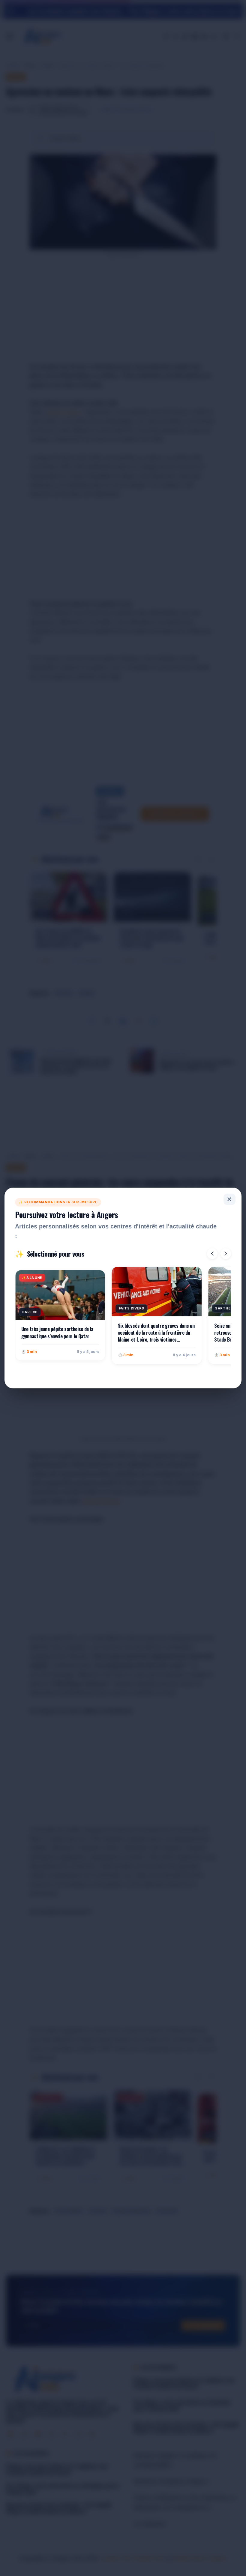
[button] (212, 1254)
